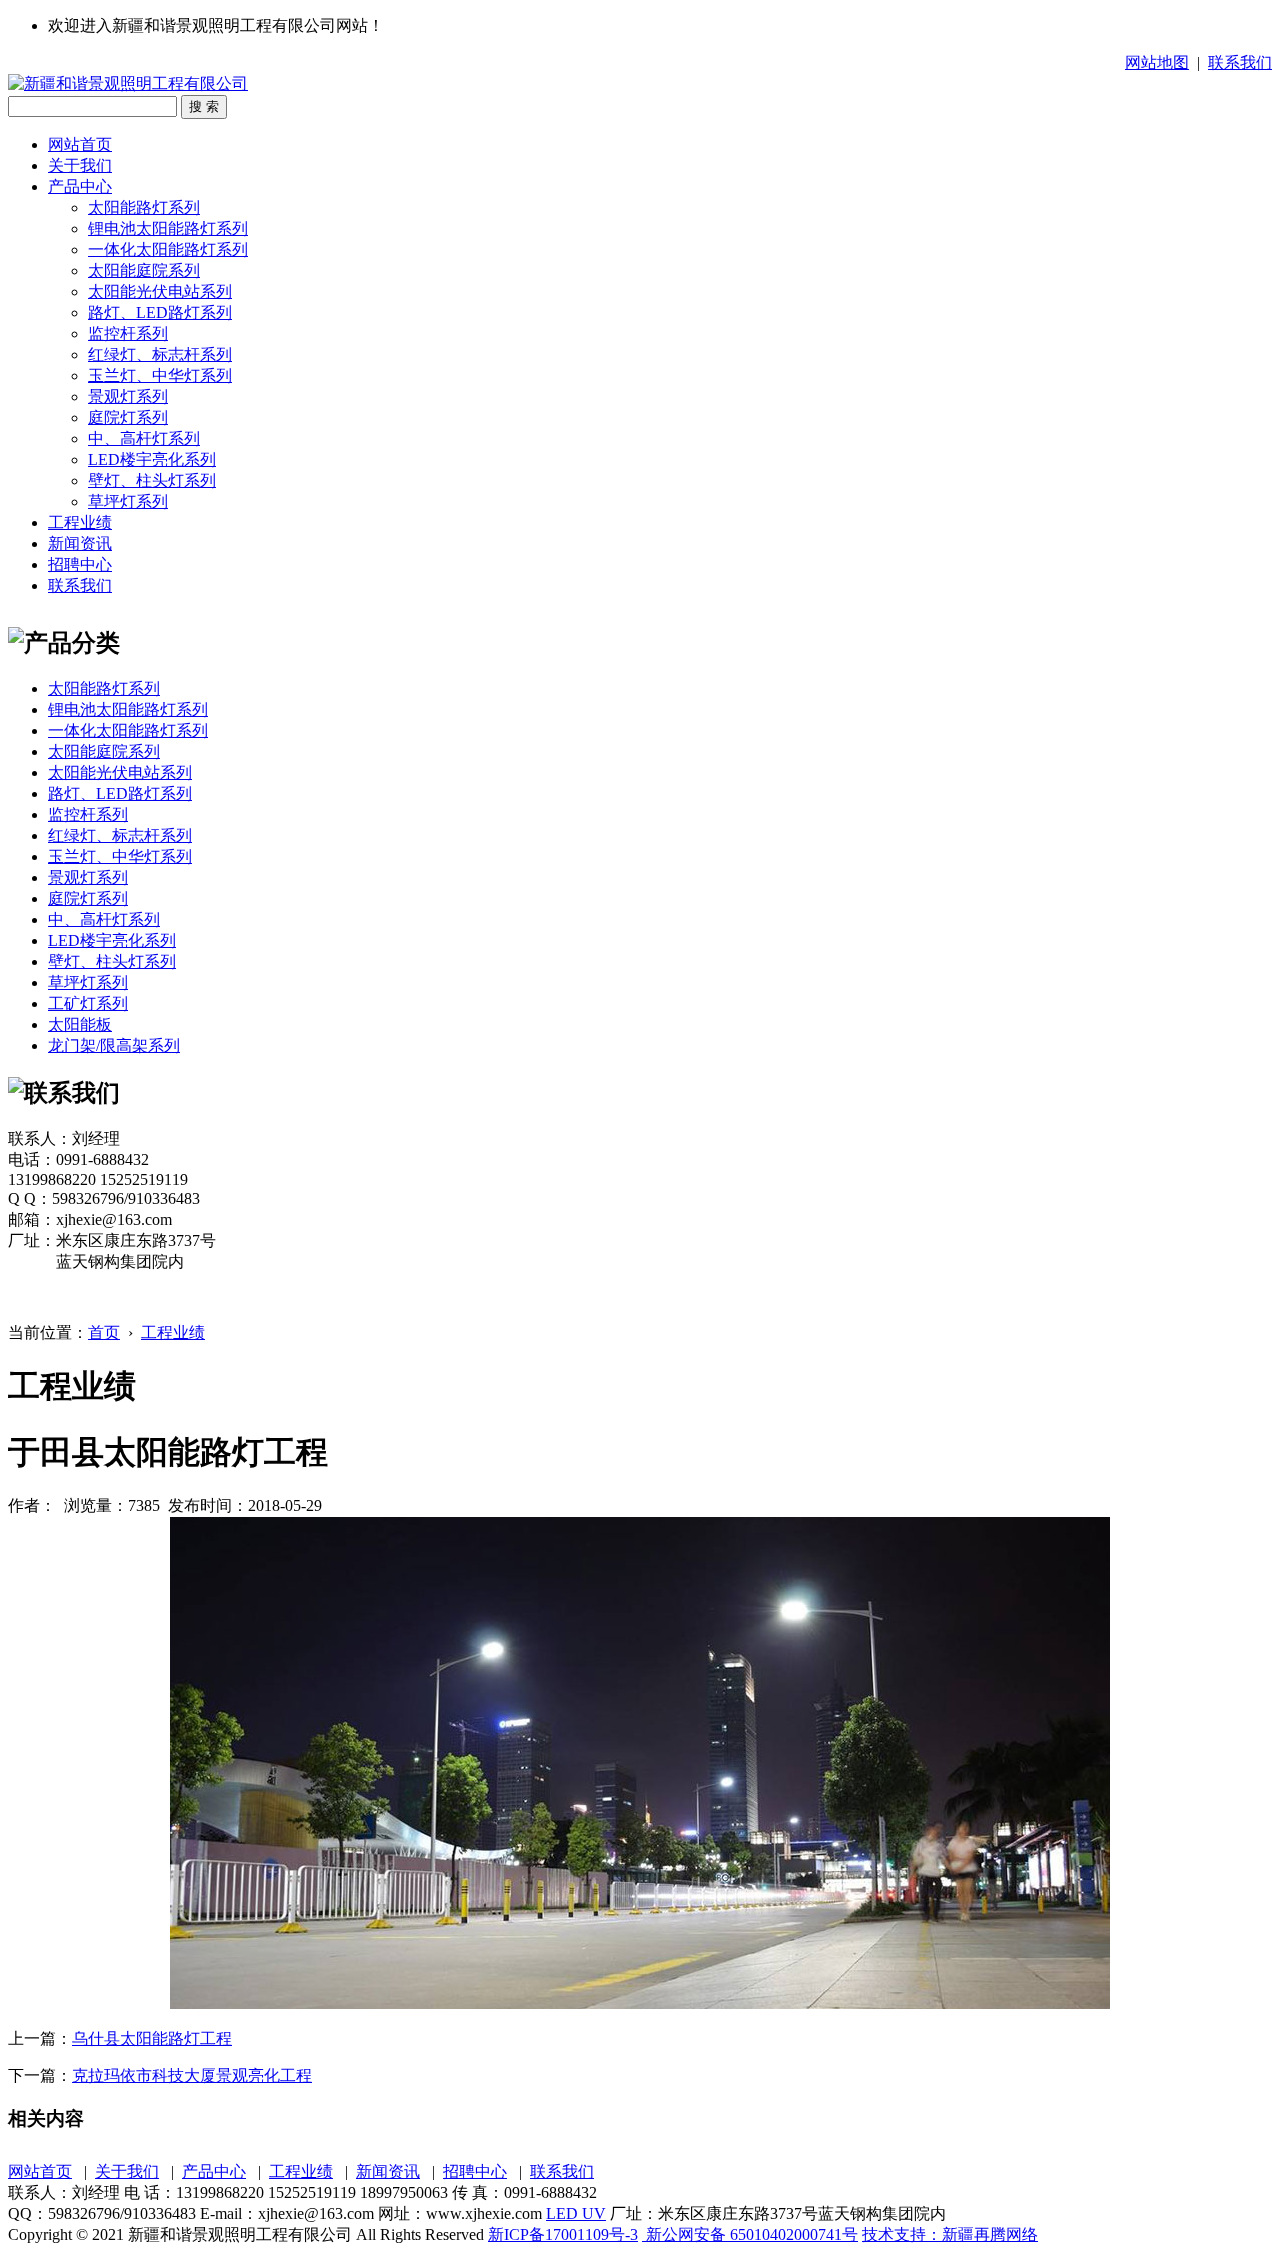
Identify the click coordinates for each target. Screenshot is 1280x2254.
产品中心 (80, 186)
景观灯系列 (128, 396)
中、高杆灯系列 (144, 438)
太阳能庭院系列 (144, 270)
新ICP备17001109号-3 (563, 2234)
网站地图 (1157, 62)
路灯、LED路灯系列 (160, 312)
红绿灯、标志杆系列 (160, 354)
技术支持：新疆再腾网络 (950, 2234)
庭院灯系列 (128, 417)
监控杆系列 (128, 333)
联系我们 (1240, 62)
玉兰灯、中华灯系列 (160, 375)
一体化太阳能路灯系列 (168, 249)
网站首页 (80, 144)
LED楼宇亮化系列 (152, 459)
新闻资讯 (80, 543)
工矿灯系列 (88, 1003)
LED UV (576, 2213)
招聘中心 (80, 564)
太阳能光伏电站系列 (160, 291)
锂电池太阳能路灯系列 (168, 228)
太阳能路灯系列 (144, 207)
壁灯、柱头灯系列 (152, 480)
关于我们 (80, 165)
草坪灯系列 (128, 501)
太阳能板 (80, 1024)
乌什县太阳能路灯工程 (152, 2038)
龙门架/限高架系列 (114, 1045)
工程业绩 (80, 522)
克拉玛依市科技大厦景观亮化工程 (192, 2075)
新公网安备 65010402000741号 (750, 2234)
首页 (104, 1332)
